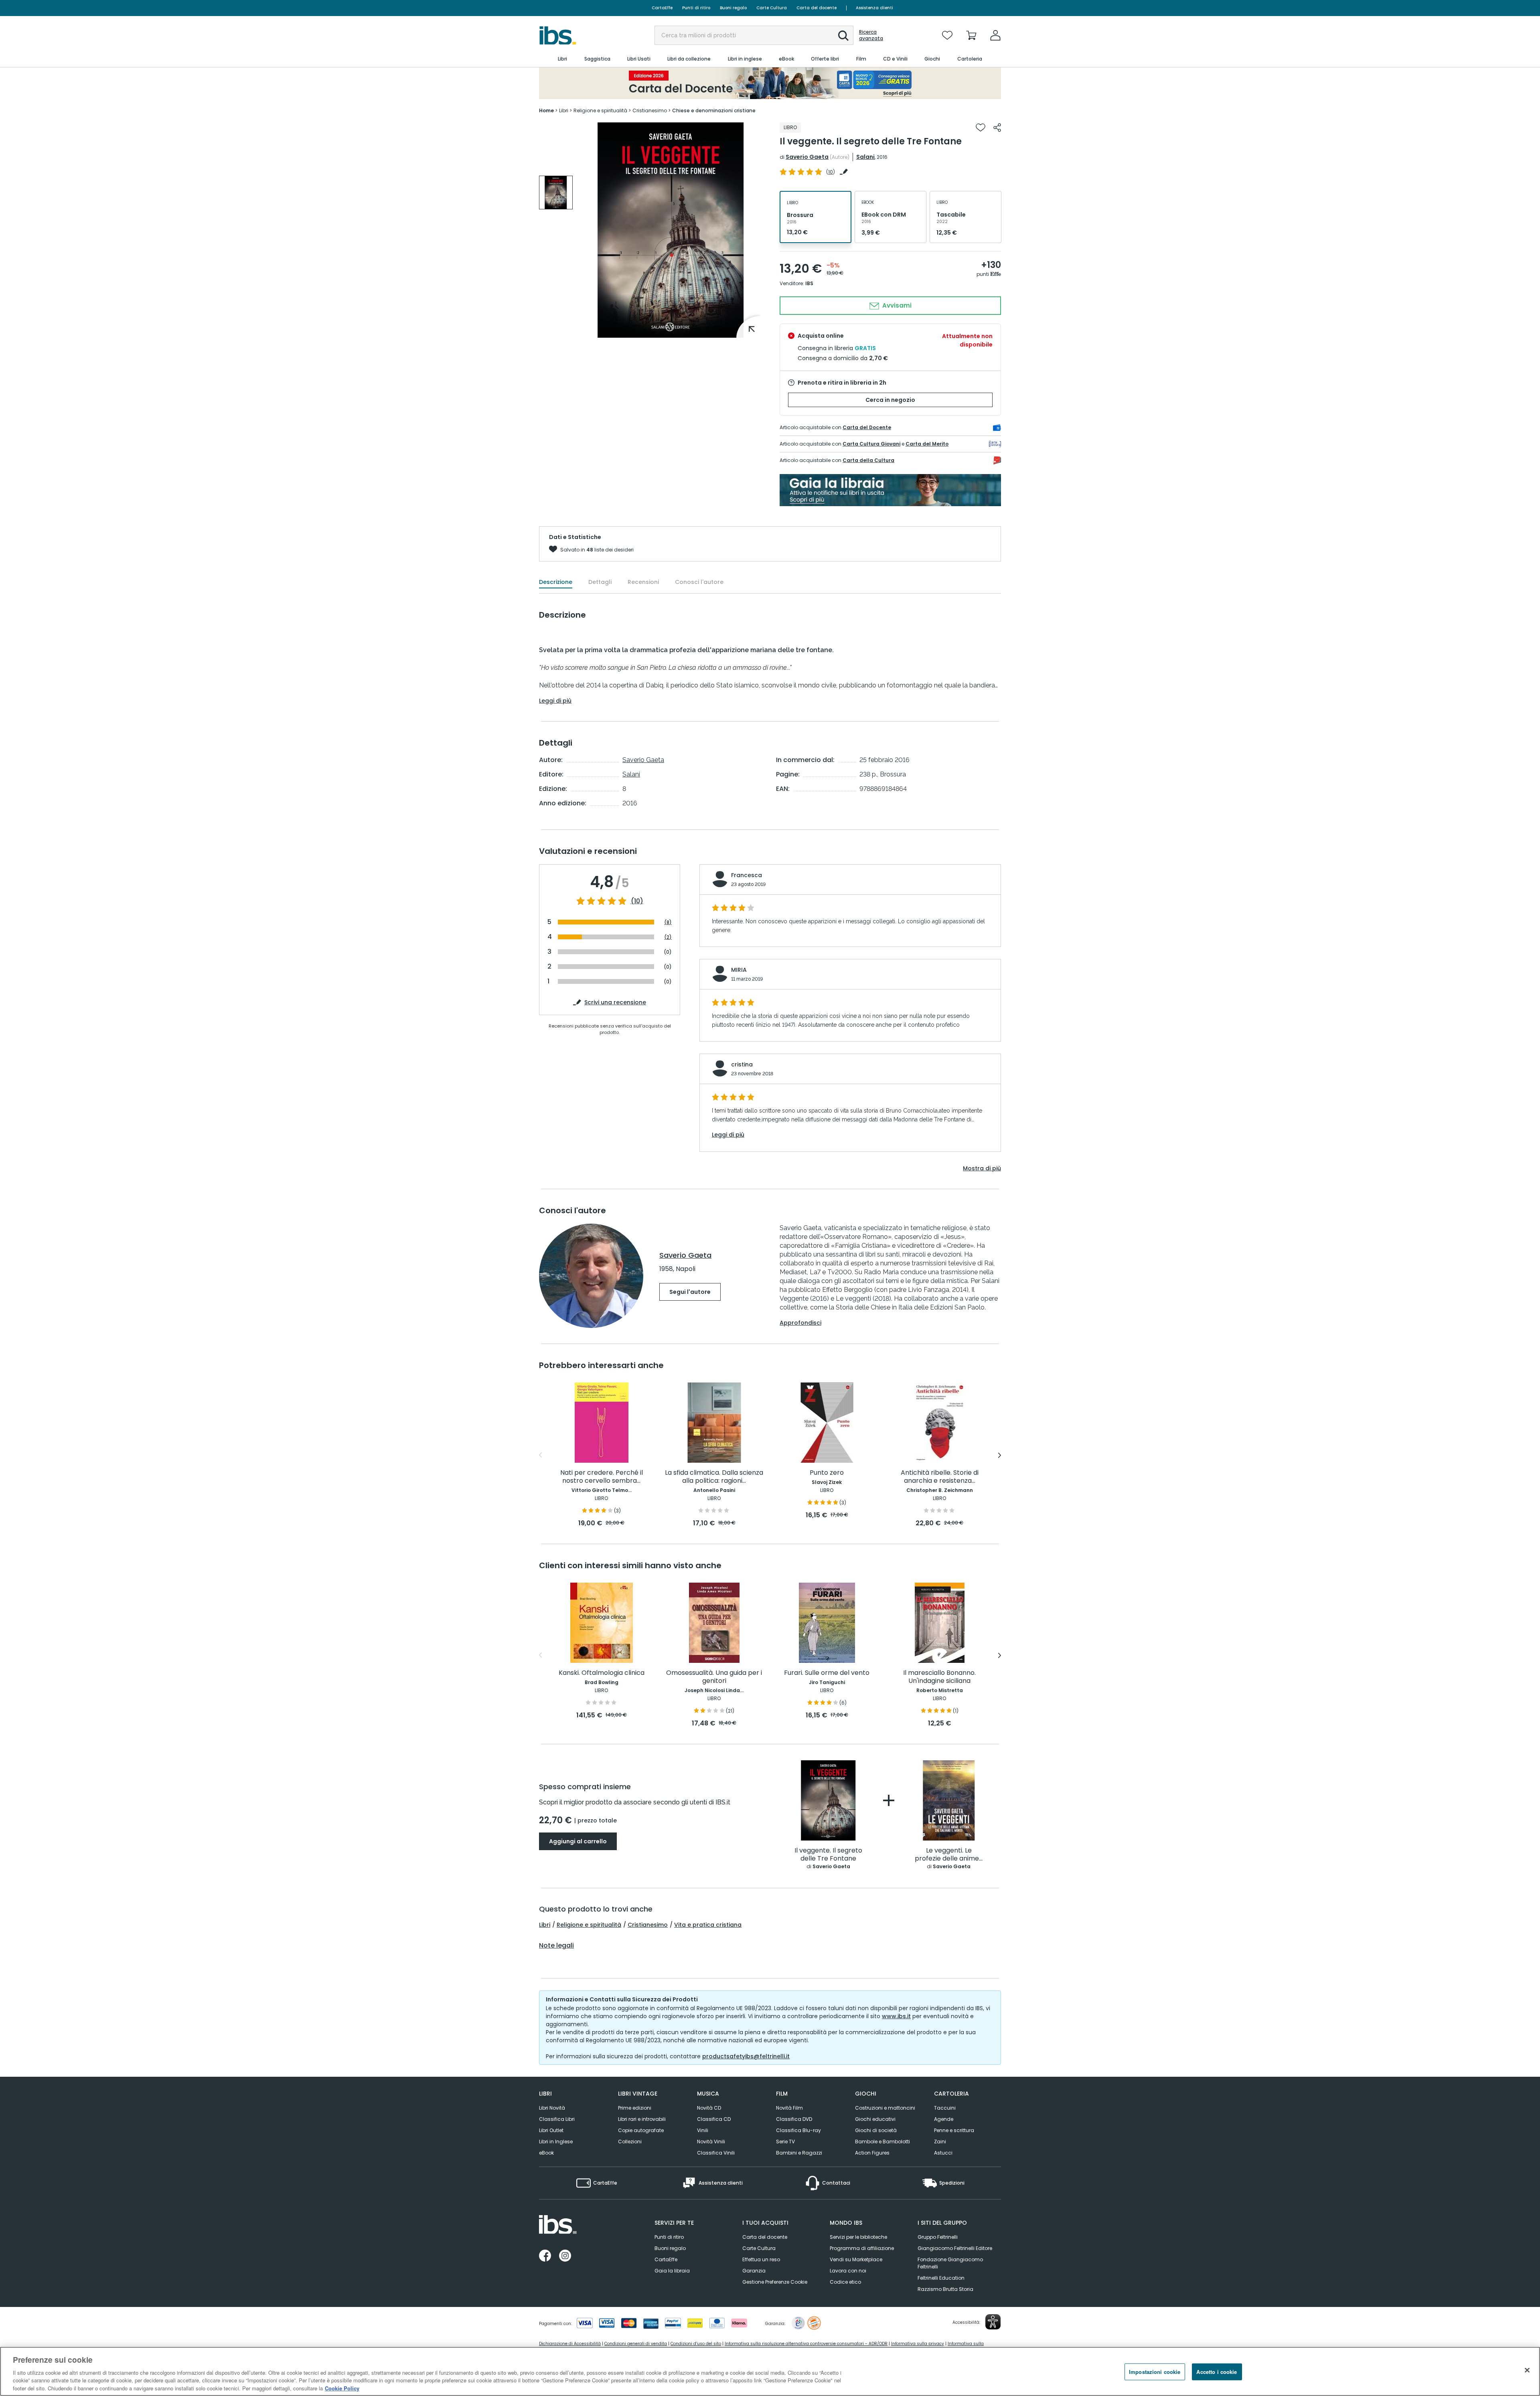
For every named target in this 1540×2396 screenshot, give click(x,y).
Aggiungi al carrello (578, 1841)
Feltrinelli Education (941, 2278)
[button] (843, 36)
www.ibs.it (896, 2016)
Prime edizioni (635, 2108)
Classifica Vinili (716, 2153)
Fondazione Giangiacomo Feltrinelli (950, 2263)
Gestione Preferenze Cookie (775, 2282)
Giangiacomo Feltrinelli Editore (955, 2248)
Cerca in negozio (890, 400)
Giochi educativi (875, 2119)
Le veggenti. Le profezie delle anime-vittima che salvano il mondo (949, 1855)
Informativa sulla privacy (918, 2344)
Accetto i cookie (1217, 2372)
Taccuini (945, 2108)
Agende (944, 2119)
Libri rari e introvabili (642, 2119)
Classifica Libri (557, 2119)
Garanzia (754, 2271)
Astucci (943, 2153)
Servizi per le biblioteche (858, 2237)
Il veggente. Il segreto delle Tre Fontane (828, 1855)
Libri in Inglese (556, 2142)
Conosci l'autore (699, 582)
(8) (668, 922)
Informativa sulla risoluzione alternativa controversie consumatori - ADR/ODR (806, 2344)
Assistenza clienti (874, 8)
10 (831, 172)
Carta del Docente (867, 427)
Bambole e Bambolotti (882, 2142)
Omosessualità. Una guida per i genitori (714, 1677)
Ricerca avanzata (871, 35)
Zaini (940, 2142)
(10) (637, 901)
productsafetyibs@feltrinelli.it (746, 2056)
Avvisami (896, 305)
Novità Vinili (711, 2142)
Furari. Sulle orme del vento (827, 1673)
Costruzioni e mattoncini (885, 2108)
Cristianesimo (648, 1925)
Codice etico (845, 2282)
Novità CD (709, 2108)
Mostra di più (982, 1168)
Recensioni (643, 582)
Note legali (556, 1946)
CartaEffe (662, 8)
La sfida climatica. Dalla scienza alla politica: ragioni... (714, 1477)
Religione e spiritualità (589, 1925)
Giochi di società (876, 2130)
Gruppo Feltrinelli (938, 2237)
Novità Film (789, 2108)
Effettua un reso (761, 2259)
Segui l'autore (690, 1292)
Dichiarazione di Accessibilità (570, 2344)
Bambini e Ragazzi (799, 2153)
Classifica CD (714, 2119)
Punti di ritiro (696, 8)
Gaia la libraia (672, 2271)
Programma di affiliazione (862, 2248)
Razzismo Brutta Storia (945, 2289)
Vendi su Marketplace (856, 2259)
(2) (668, 937)
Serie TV (785, 2142)
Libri (545, 1925)
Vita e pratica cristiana (708, 1925)
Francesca (747, 875)
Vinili (703, 2130)
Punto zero (827, 1473)
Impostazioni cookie (1155, 2372)
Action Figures (872, 2153)
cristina (742, 1064)
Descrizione (556, 582)
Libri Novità (552, 2108)
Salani (865, 157)
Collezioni (630, 2142)
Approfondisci (800, 1323)
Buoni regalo (733, 8)
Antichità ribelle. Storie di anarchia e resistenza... (940, 1477)
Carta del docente (817, 8)
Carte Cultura (772, 8)
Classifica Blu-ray (798, 2130)
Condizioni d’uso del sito (696, 2344)
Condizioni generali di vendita (636, 2344)
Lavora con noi (848, 2271)
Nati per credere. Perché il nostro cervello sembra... (602, 1477)
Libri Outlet (551, 2130)
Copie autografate (641, 2130)
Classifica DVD (794, 2119)
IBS (809, 283)
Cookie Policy (342, 2388)
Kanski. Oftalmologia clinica (602, 1673)
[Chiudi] (1527, 2370)
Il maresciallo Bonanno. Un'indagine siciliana (939, 1677)
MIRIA (739, 970)
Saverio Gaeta (807, 157)
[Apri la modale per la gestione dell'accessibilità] (993, 2322)
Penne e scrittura (954, 2130)
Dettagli (600, 582)
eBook (546, 2153)
